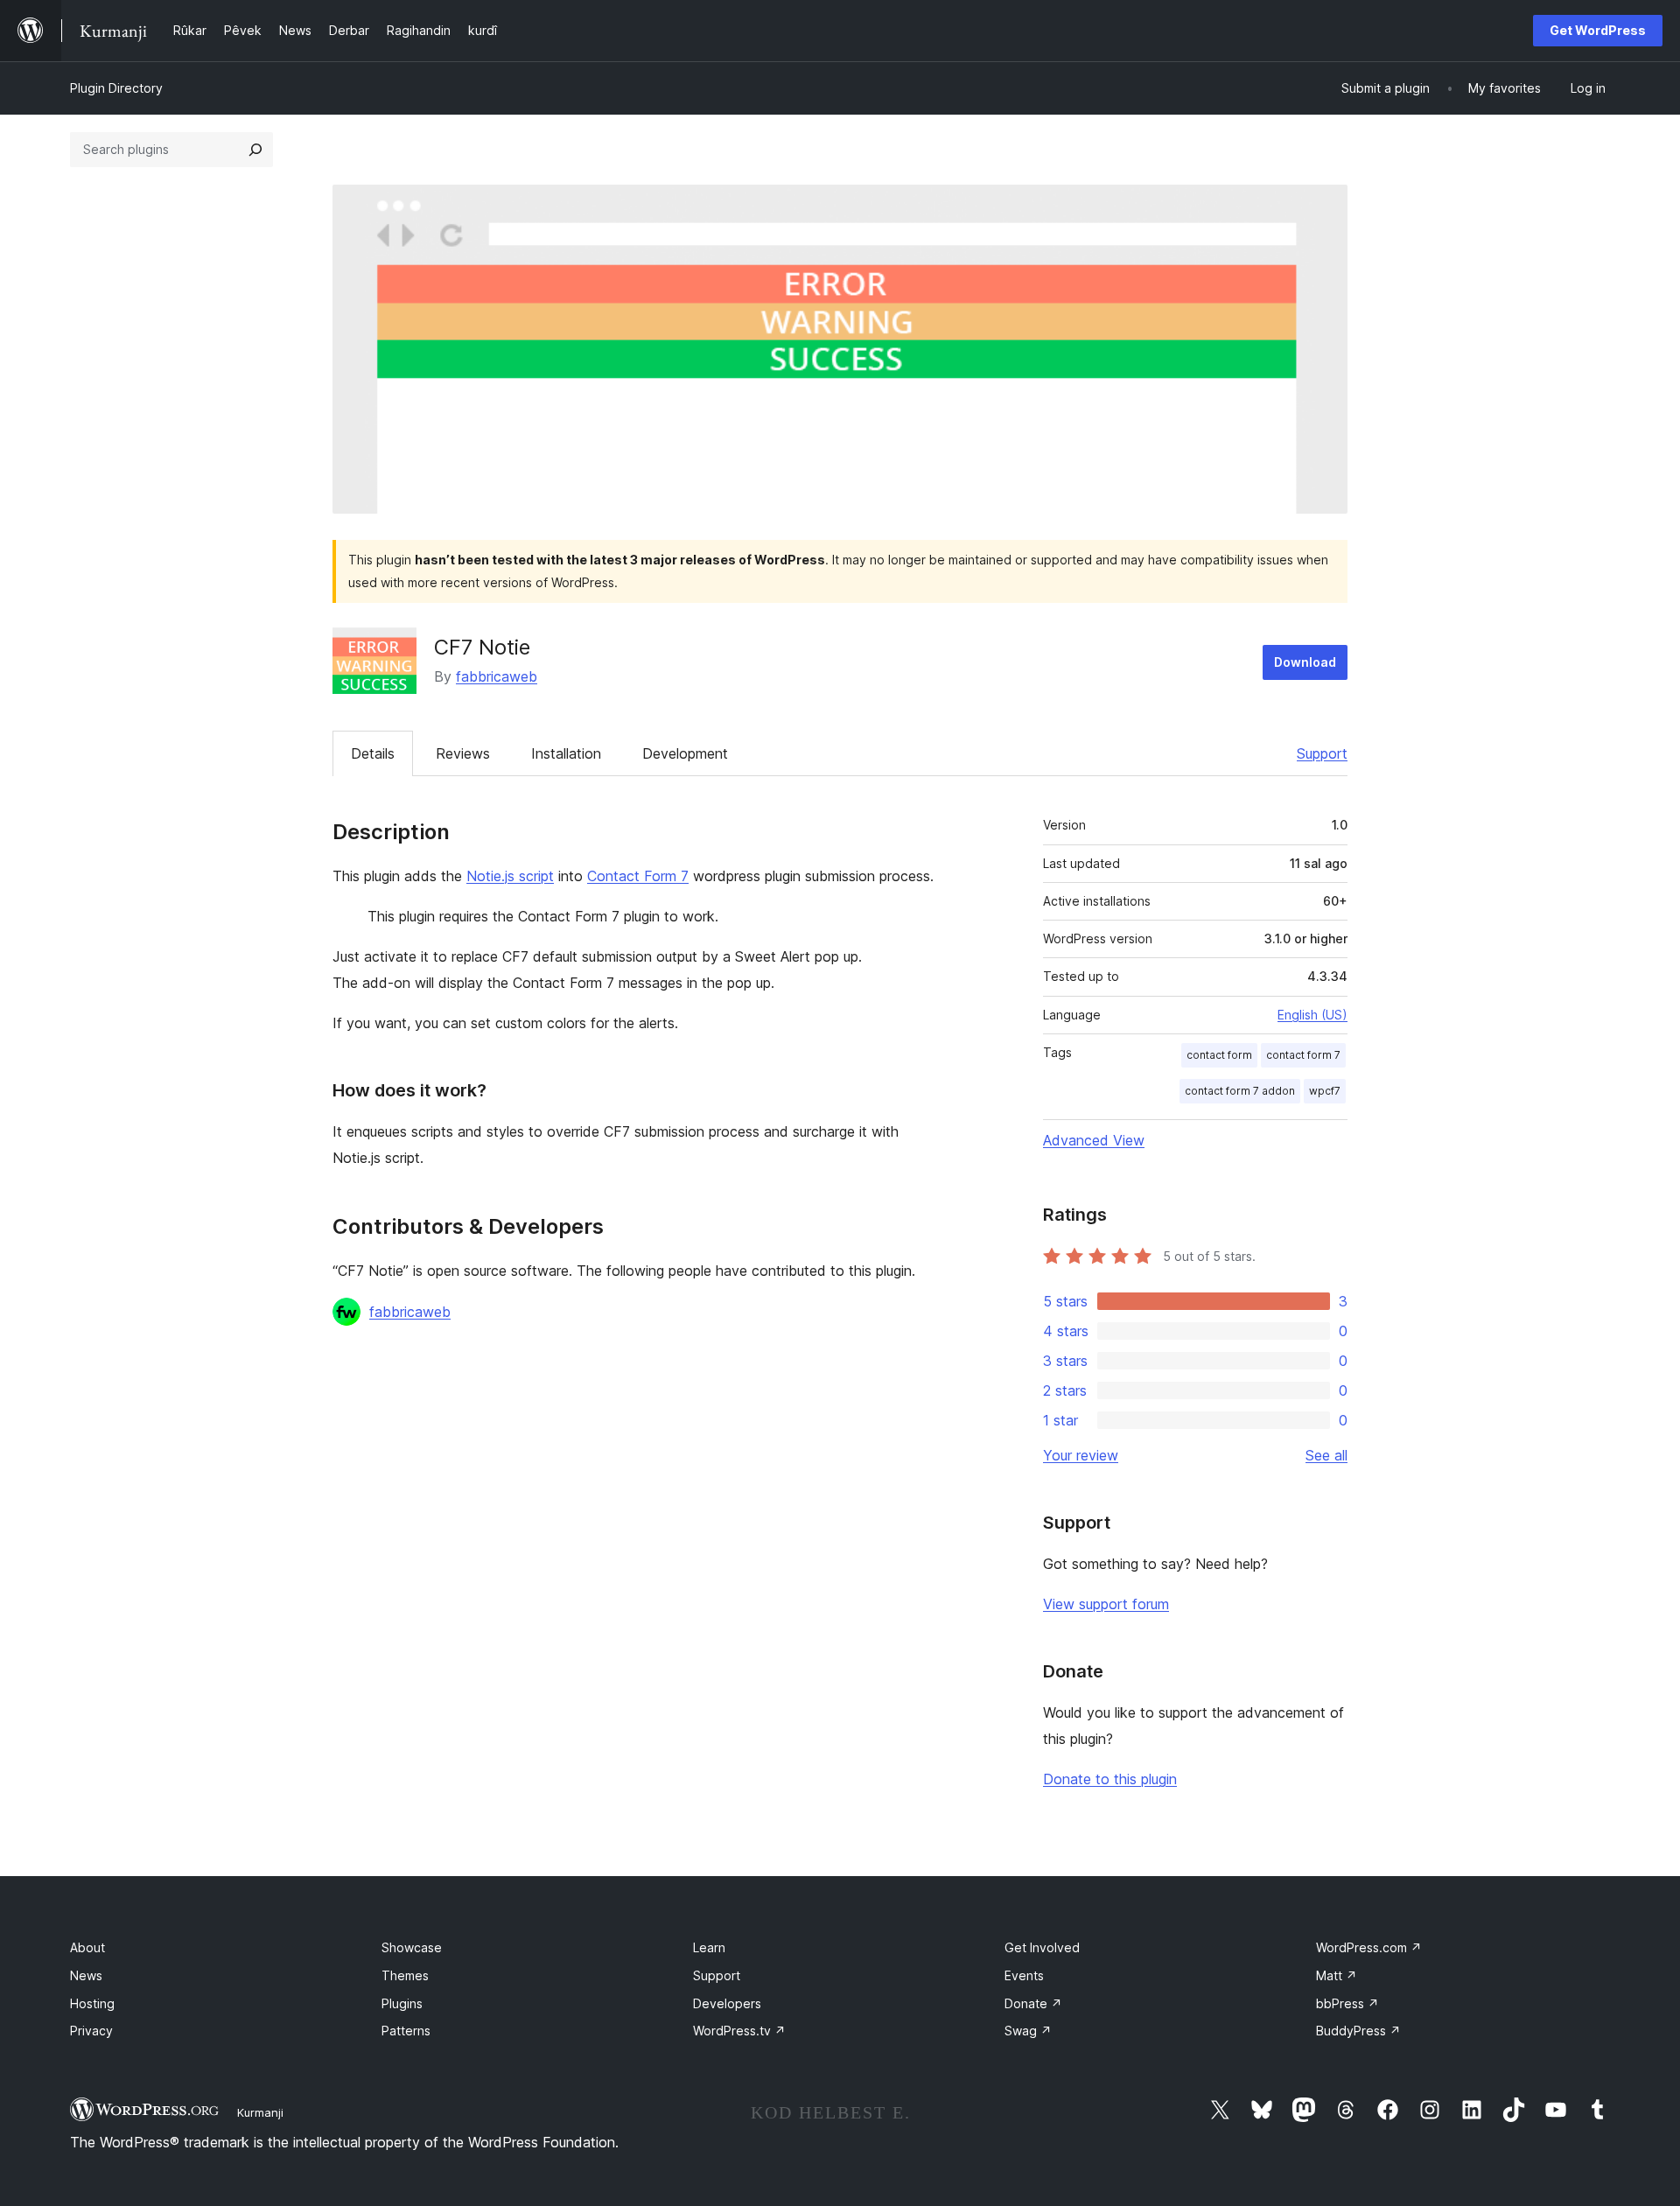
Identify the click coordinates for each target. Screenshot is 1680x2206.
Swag (1028, 2031)
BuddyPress (1358, 2031)
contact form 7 (1303, 1055)
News (86, 1975)
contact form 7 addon (1240, 1091)
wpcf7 (1325, 1091)
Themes (405, 1975)
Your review (1081, 1455)
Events (1024, 1975)
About (87, 1947)
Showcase (412, 1947)
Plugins (402, 2003)
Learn (709, 1947)
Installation (566, 753)
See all (1326, 1455)
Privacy (91, 2031)
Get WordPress (1598, 30)
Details (373, 753)
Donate (1033, 2003)
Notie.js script (510, 876)
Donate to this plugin (1110, 1779)
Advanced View (1094, 1140)
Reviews (463, 753)
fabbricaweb (497, 676)
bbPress (1347, 2003)
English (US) (1312, 1015)
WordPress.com (1369, 1947)
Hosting (92, 2003)
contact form (1219, 1055)
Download (1305, 662)
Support (1322, 753)
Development (685, 753)
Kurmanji (260, 2112)
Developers (727, 2003)
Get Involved (1042, 1947)
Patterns (406, 2031)
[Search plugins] (255, 150)
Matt (1337, 1975)
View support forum (1106, 1604)
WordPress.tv (739, 2031)
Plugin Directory (116, 88)
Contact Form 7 (638, 876)
